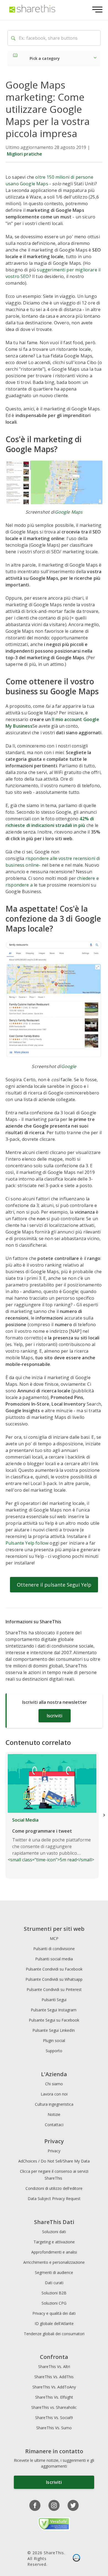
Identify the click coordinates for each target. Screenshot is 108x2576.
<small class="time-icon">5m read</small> (51, 1840)
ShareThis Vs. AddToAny (54, 2387)
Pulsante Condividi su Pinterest (54, 1989)
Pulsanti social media (54, 1959)
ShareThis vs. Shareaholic (54, 2407)
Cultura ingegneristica (54, 2104)
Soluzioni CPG (54, 2303)
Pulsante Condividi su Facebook (54, 1969)
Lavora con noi (54, 2094)
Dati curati (54, 2283)
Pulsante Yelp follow (27, 1543)
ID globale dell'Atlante (54, 2323)
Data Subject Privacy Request (54, 2199)
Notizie (54, 2114)
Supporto (54, 2051)
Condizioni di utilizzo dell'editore (54, 2188)
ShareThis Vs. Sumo (54, 2428)
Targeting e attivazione (54, 2242)
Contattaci (54, 2125)
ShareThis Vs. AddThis (54, 2377)
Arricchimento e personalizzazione (54, 2262)
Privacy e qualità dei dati (54, 2313)
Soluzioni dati (54, 2232)
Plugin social (54, 2040)
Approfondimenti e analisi (54, 2252)
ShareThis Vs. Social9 (54, 2418)
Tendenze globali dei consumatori (54, 2334)
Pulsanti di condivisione (54, 1949)
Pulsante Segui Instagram (54, 2010)
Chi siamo (54, 2084)
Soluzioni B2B (54, 2293)
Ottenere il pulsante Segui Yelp (54, 1585)
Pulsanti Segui (54, 2000)
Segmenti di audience (54, 2272)
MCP (54, 1938)
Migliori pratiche (25, 154)
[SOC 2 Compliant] (76, 2558)
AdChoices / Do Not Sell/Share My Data (54, 2161)
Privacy (54, 2151)
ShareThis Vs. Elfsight (54, 2397)
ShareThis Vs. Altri (54, 2367)
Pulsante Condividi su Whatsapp (54, 1979)
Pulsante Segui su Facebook (54, 2020)
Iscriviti (55, 1716)
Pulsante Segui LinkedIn (54, 2030)
